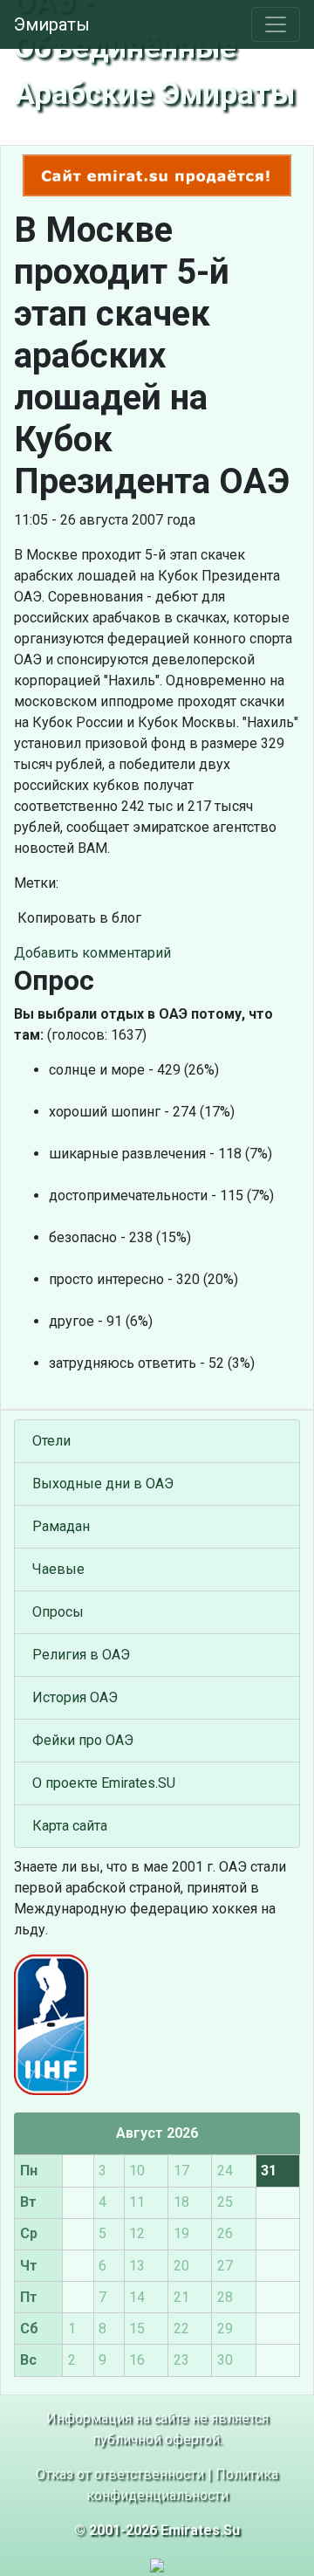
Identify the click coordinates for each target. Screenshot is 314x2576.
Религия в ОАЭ (81, 1655)
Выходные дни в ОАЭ (103, 1484)
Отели (51, 1441)
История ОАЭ (75, 1697)
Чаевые (58, 1569)
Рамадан (61, 1526)
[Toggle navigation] (276, 24)
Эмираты (52, 24)
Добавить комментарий (92, 953)
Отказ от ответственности (120, 2474)
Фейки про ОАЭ (83, 1740)
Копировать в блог (78, 918)
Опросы (58, 1612)
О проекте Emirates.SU (104, 1783)
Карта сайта (70, 1826)
